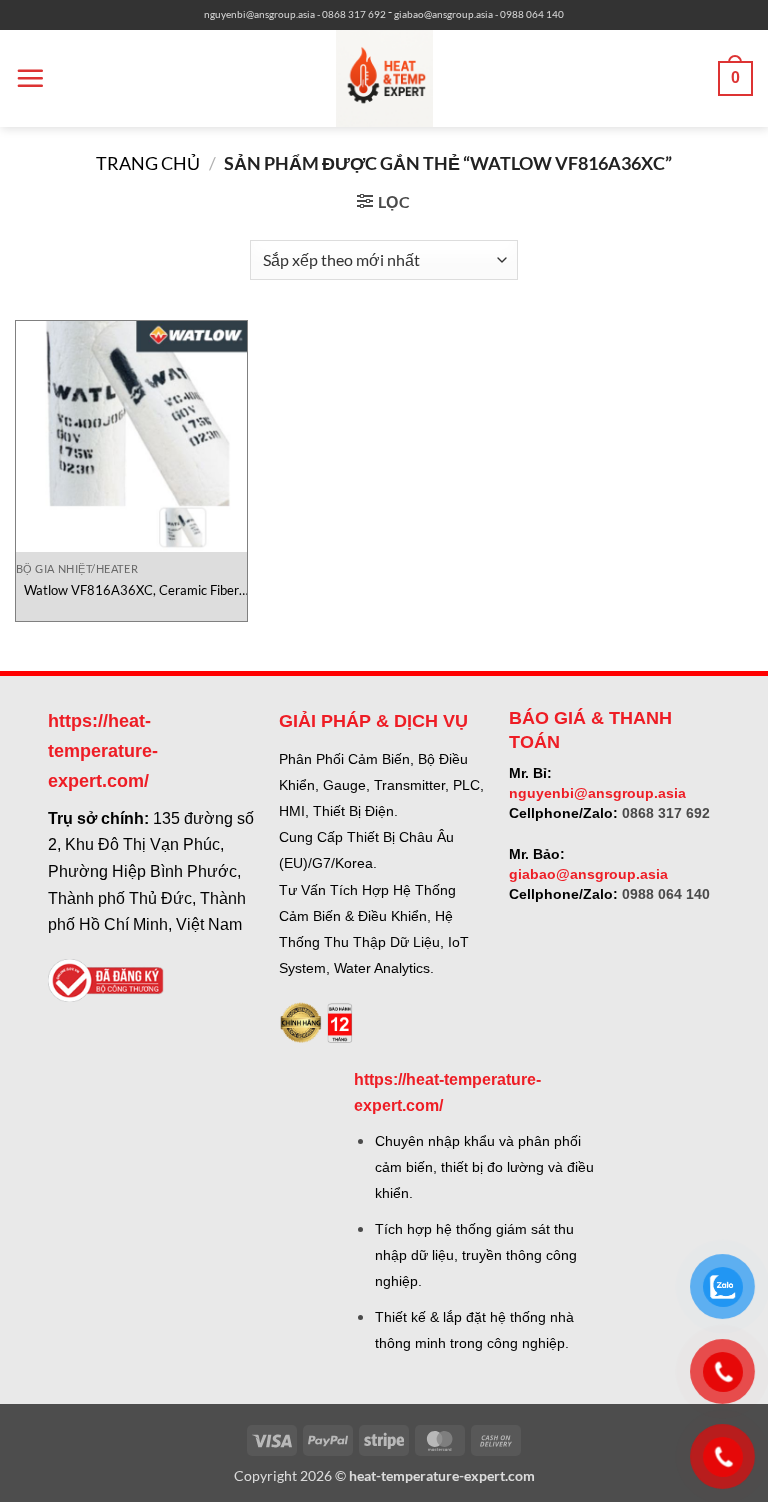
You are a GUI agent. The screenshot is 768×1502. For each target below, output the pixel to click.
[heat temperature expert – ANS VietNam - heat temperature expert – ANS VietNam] (384, 78)
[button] (30, 78)
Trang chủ (148, 163)
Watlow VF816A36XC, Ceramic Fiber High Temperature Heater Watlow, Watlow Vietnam (131, 590)
